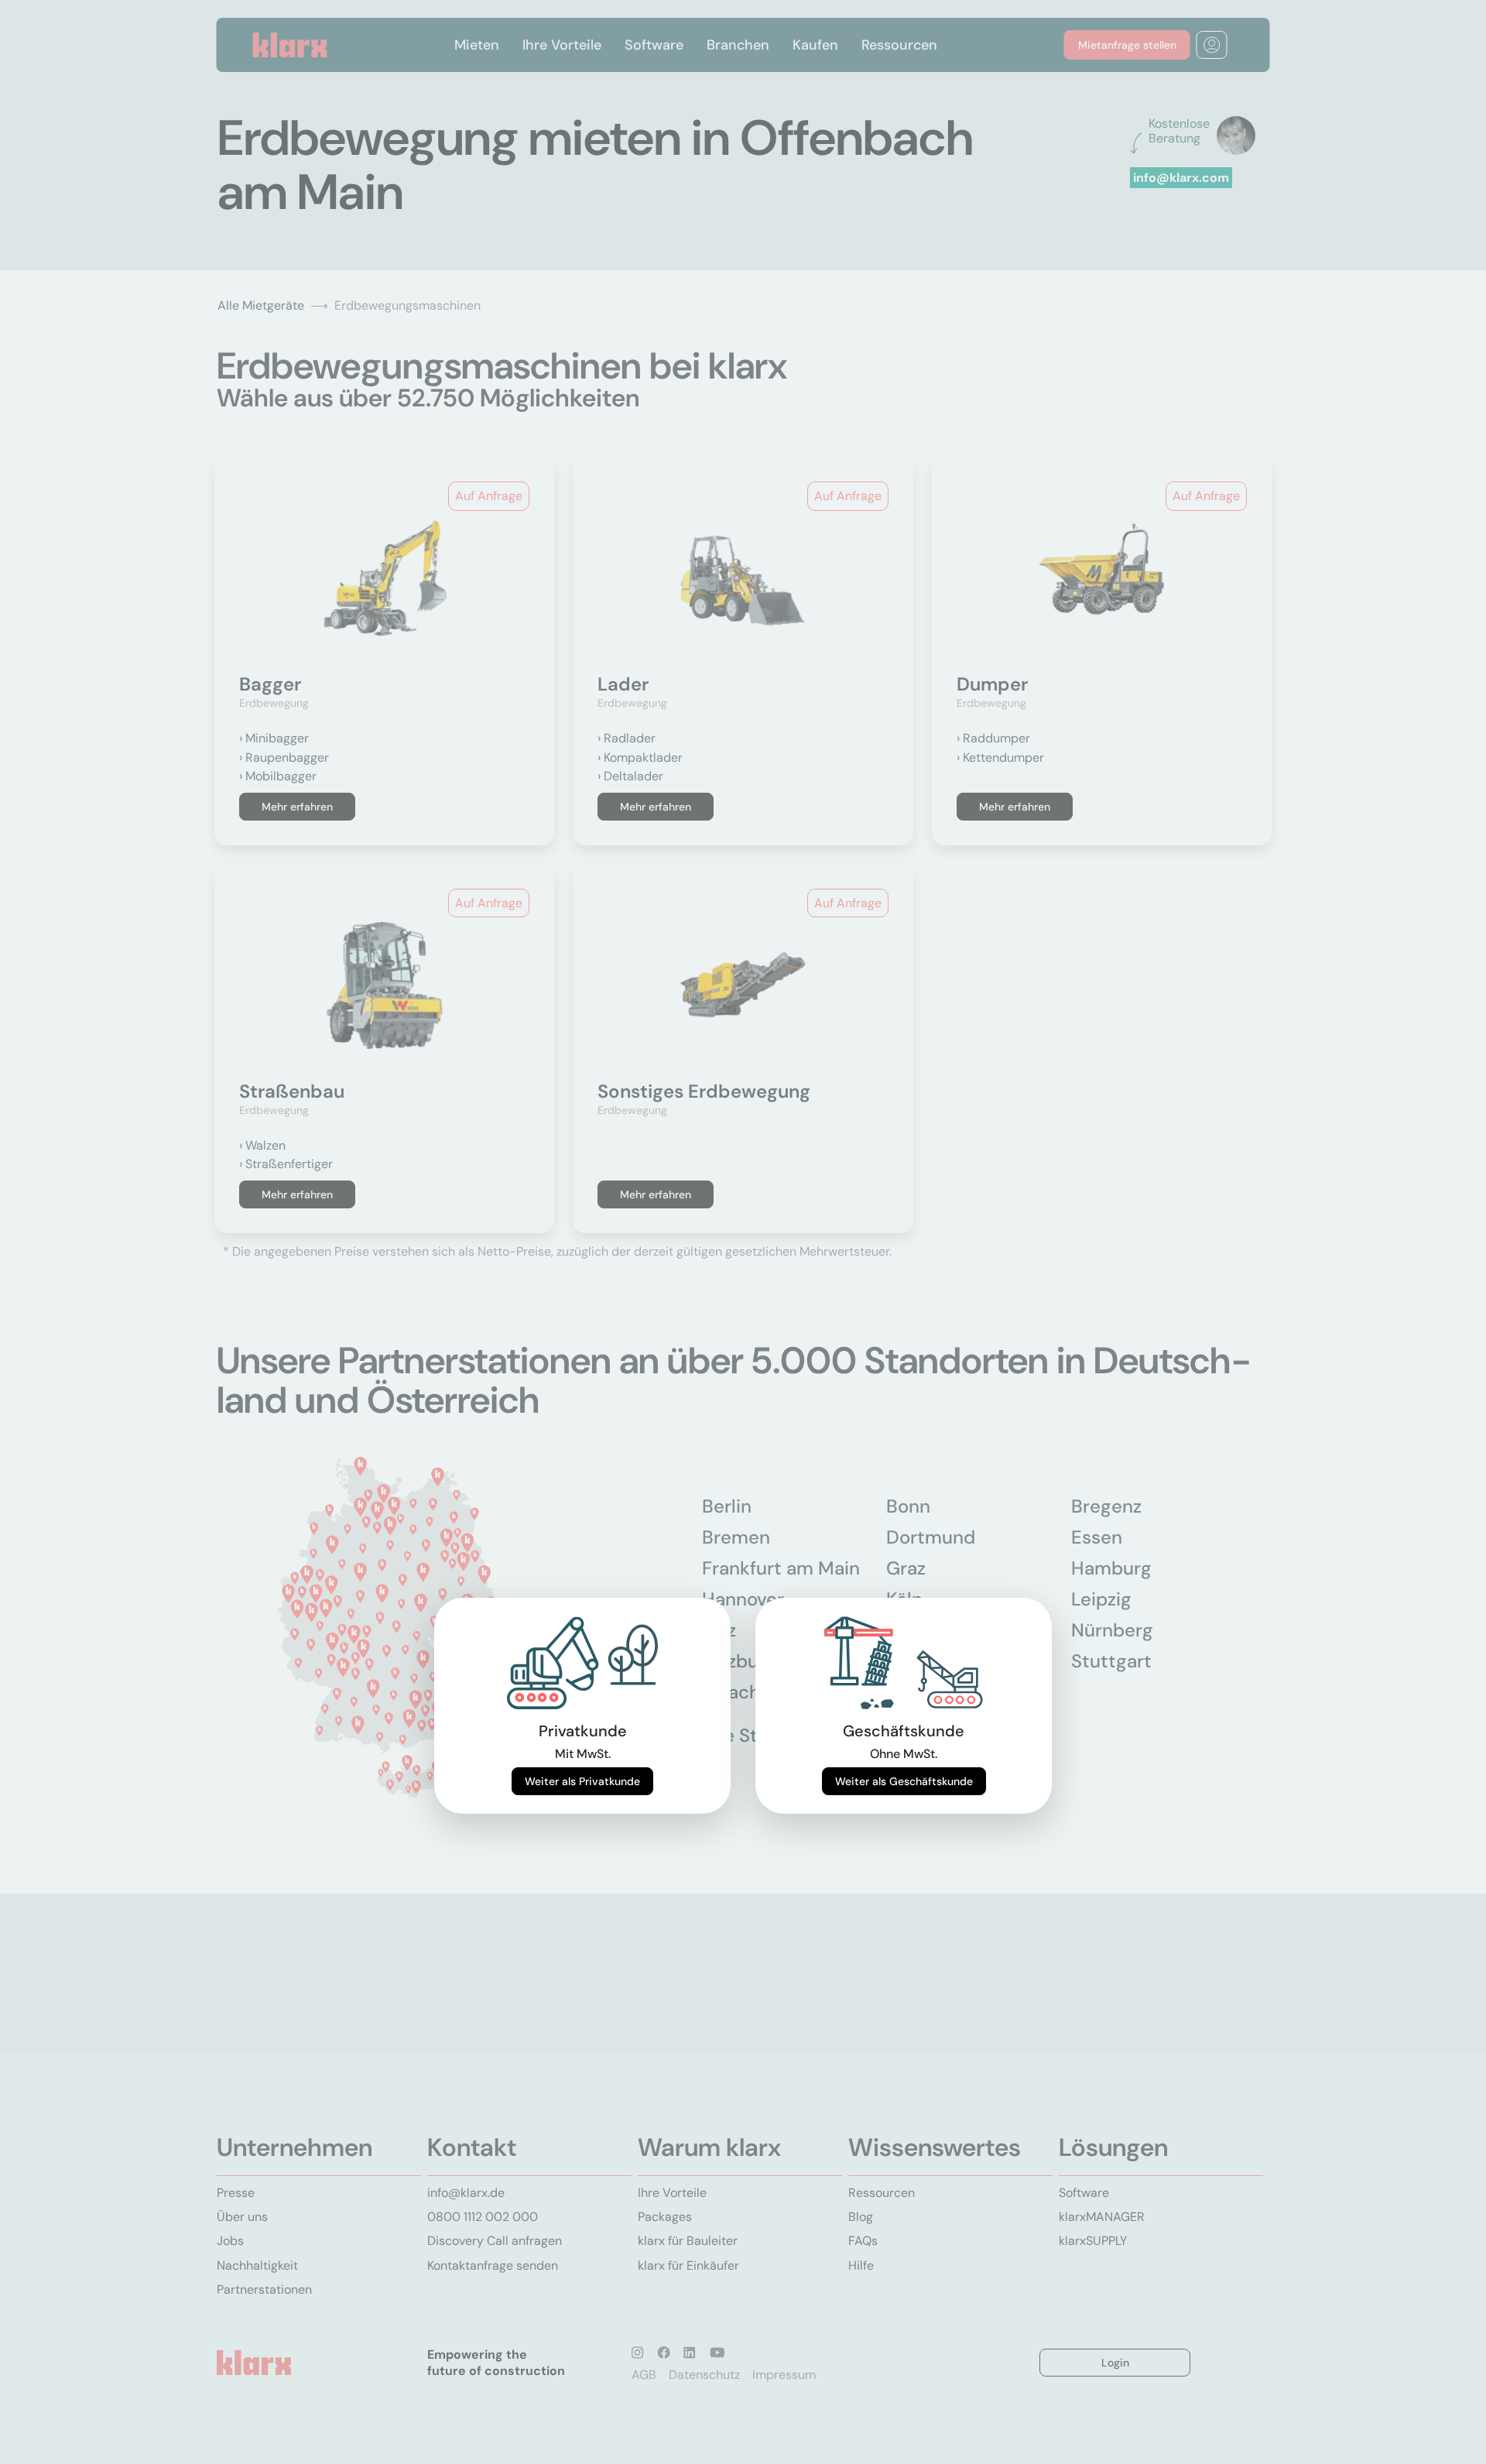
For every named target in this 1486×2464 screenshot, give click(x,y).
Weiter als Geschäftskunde (904, 1781)
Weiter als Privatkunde (582, 1781)
